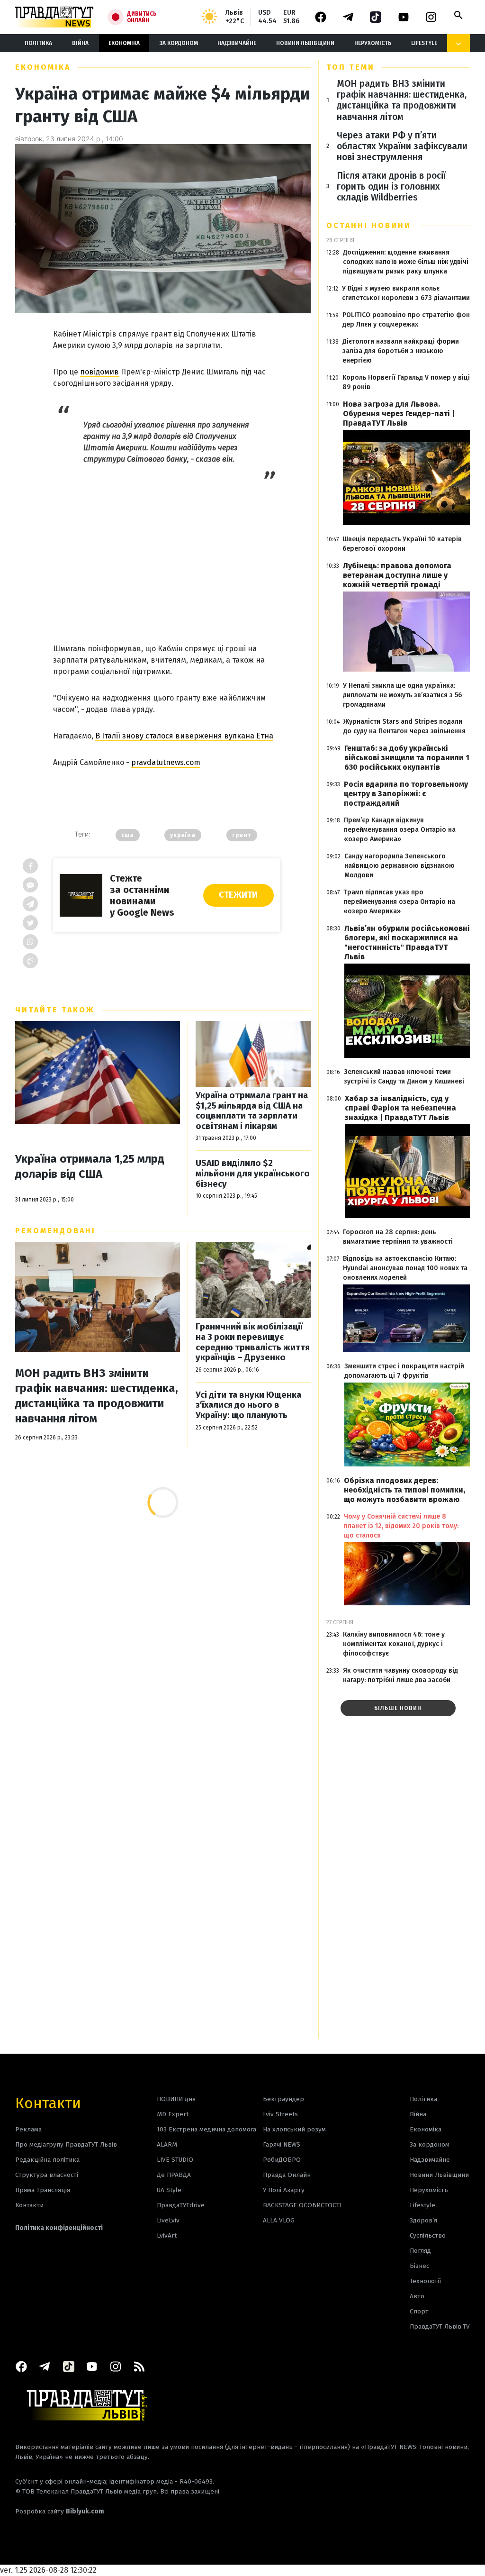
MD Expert (173, 2114)
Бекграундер (283, 2099)
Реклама (28, 2129)
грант (242, 835)
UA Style (169, 2190)
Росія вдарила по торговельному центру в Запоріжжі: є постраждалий (406, 794)
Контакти (48, 2102)
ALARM (167, 2144)
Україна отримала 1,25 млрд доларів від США (90, 1166)
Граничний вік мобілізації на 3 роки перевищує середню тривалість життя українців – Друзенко (253, 1342)
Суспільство (428, 2235)
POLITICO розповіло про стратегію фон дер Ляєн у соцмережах (406, 320)
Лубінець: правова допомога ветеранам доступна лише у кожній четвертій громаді (397, 575)
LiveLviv (168, 2220)
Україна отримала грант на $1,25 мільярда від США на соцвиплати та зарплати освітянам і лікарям (252, 1111)
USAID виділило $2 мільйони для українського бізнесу (253, 1174)
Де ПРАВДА (174, 2175)
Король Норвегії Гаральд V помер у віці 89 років (406, 382)
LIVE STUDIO (175, 2160)
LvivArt (167, 2235)
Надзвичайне (237, 43)
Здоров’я (423, 2220)
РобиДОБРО (282, 2160)
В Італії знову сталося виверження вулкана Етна (184, 736)
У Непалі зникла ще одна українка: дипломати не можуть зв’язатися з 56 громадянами (402, 695)
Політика (38, 43)
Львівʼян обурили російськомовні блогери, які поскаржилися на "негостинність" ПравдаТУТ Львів (407, 942)
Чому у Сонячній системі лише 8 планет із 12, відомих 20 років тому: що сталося (401, 1526)
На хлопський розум (294, 2129)
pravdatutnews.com (166, 762)
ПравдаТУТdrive (181, 2205)
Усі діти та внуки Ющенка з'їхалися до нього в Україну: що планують (248, 1405)
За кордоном (179, 43)
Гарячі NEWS (282, 2144)
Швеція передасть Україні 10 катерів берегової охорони (402, 544)
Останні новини (369, 225)
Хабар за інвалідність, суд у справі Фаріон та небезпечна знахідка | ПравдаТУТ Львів (400, 1108)
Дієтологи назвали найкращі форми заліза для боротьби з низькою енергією (401, 351)
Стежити (238, 895)
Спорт (419, 2311)
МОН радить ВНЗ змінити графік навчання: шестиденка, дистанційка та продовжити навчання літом (97, 1396)
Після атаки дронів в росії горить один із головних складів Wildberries (391, 187)
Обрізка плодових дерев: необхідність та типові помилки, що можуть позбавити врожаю (404, 1490)
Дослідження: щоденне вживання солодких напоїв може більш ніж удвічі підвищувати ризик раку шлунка (406, 262)
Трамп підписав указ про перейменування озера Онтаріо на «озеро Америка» (399, 902)
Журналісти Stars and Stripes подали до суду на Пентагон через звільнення (404, 726)
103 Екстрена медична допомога (207, 2129)
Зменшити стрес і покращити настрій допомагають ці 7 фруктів (404, 1371)
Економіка (124, 43)
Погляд (420, 2251)
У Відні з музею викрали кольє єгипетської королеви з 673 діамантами (406, 293)
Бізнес (419, 2266)
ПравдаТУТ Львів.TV (440, 2326)
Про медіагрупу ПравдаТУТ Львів (66, 2144)
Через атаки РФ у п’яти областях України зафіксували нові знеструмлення (402, 146)
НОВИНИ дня (176, 2099)
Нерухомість (373, 43)
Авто (417, 2296)
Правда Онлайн (287, 2175)
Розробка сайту (60, 2511)
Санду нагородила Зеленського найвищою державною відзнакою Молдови (400, 866)
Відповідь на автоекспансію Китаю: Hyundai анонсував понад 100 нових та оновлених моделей (405, 1268)
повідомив (99, 372)
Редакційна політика (47, 2160)
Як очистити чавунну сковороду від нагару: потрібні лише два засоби (400, 1675)
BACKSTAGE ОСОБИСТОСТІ (302, 2205)
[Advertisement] (167, 552)
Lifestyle (424, 43)
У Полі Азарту (284, 2190)
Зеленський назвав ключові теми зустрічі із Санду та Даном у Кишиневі (404, 1077)
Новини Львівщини (305, 43)
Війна (80, 43)
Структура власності (47, 2175)
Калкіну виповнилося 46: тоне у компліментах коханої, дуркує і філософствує (394, 1644)
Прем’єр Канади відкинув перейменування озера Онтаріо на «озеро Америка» (400, 830)
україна (183, 835)
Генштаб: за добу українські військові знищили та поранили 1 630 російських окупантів (407, 758)
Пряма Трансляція (43, 2190)
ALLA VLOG (279, 2220)
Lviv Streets (280, 2114)
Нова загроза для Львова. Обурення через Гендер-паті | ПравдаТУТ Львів (399, 414)
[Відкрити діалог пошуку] (458, 15)
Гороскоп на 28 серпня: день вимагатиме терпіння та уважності (398, 1237)
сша (128, 835)
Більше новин (398, 1708)
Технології (425, 2281)
